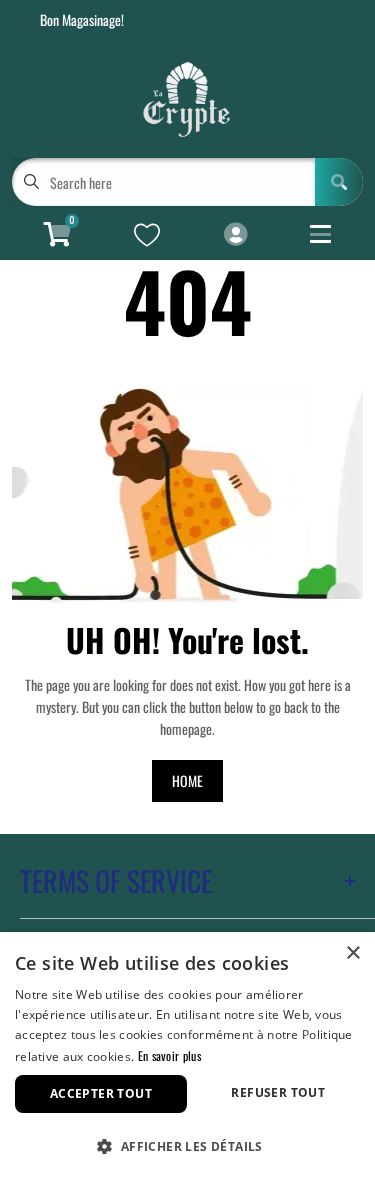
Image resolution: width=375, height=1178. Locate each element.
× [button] (352, 953)
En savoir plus (169, 1055)
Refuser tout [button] (278, 1092)
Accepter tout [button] (101, 1093)
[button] (187, 1144)
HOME (187, 780)
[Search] (339, 182)
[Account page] (235, 235)
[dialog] (187, 1055)
